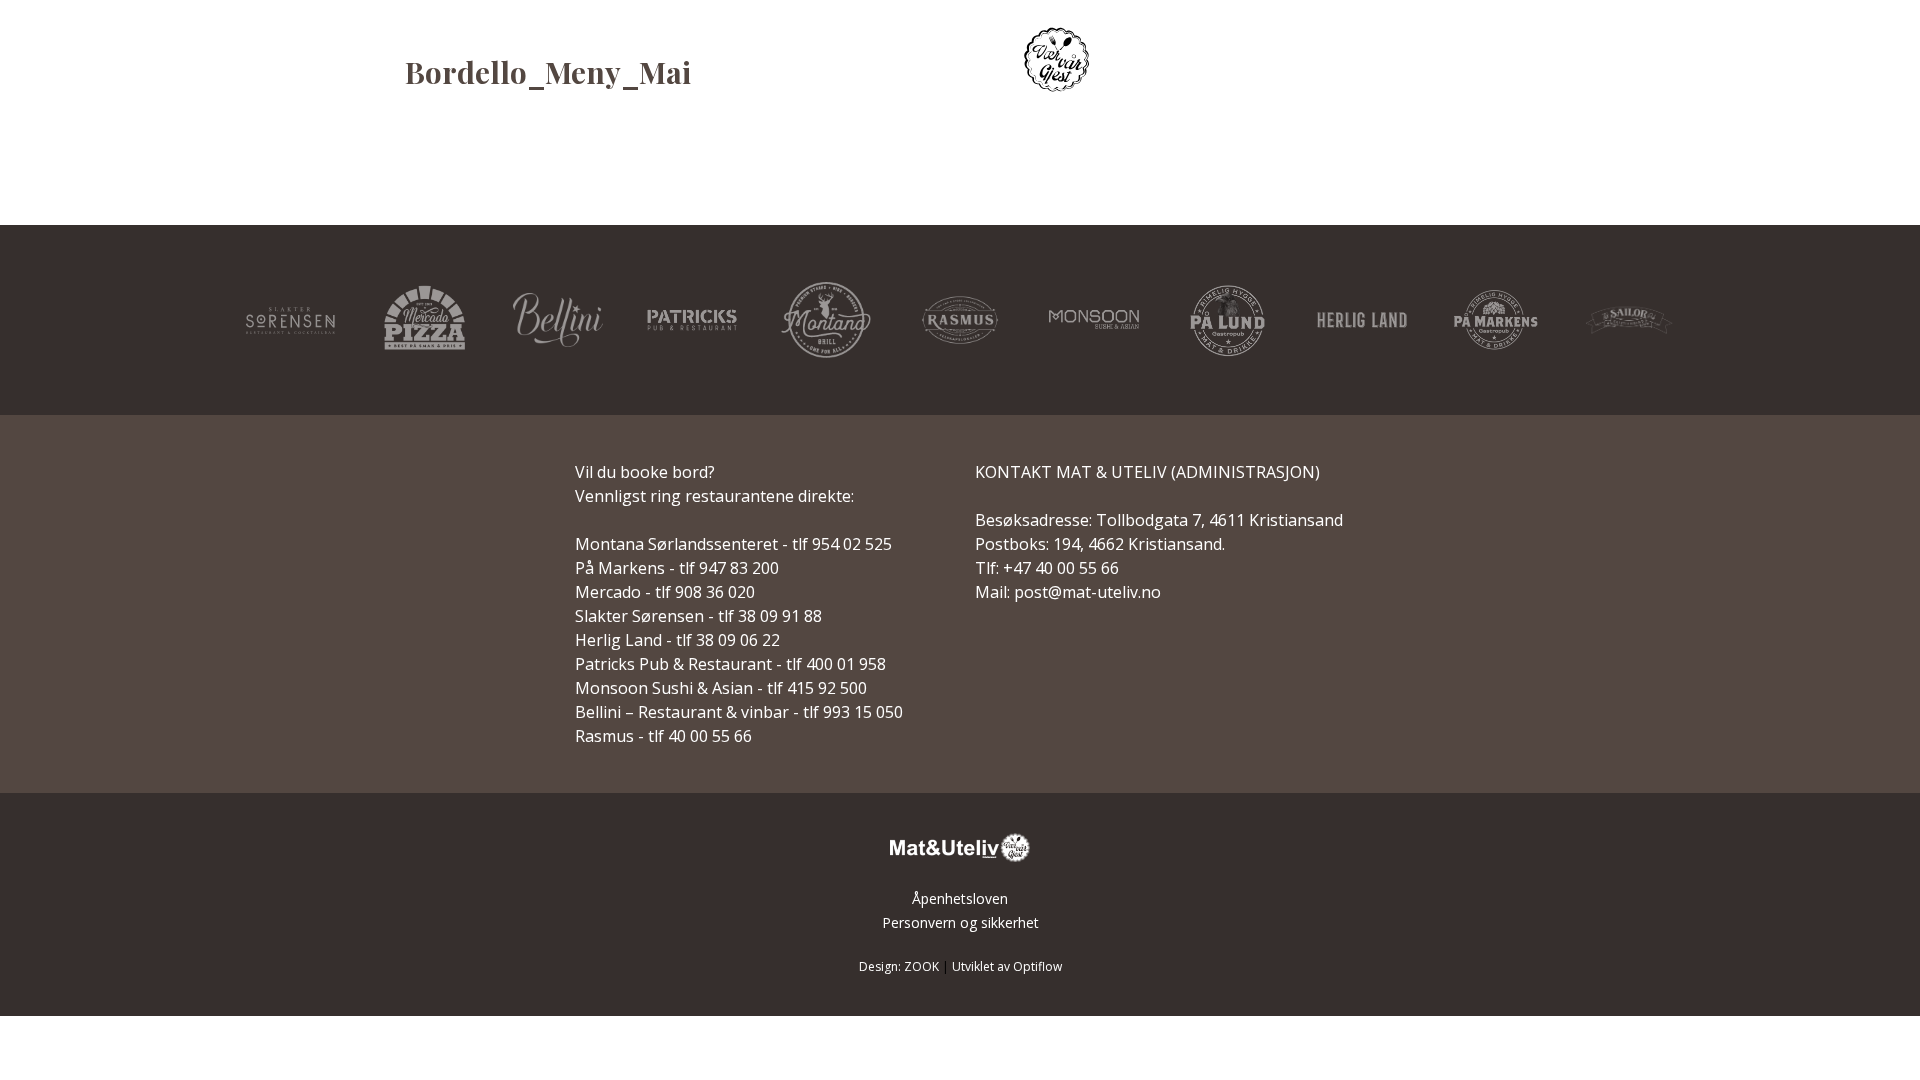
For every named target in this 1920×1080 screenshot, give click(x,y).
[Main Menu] (1858, 62)
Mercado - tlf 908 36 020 (665, 592)
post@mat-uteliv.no (1087, 592)
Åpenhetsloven (960, 898)
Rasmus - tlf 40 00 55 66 (663, 736)
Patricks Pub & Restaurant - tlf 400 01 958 (730, 664)
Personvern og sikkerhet (960, 922)
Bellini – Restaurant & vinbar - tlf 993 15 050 (739, 712)
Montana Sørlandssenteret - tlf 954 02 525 (733, 544)
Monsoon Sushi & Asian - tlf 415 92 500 (721, 688)
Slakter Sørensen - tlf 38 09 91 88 (698, 616)
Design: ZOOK (899, 966)
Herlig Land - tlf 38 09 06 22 (677, 640)
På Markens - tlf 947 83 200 (677, 568)
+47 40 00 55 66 (1061, 568)
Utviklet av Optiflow (1007, 966)
